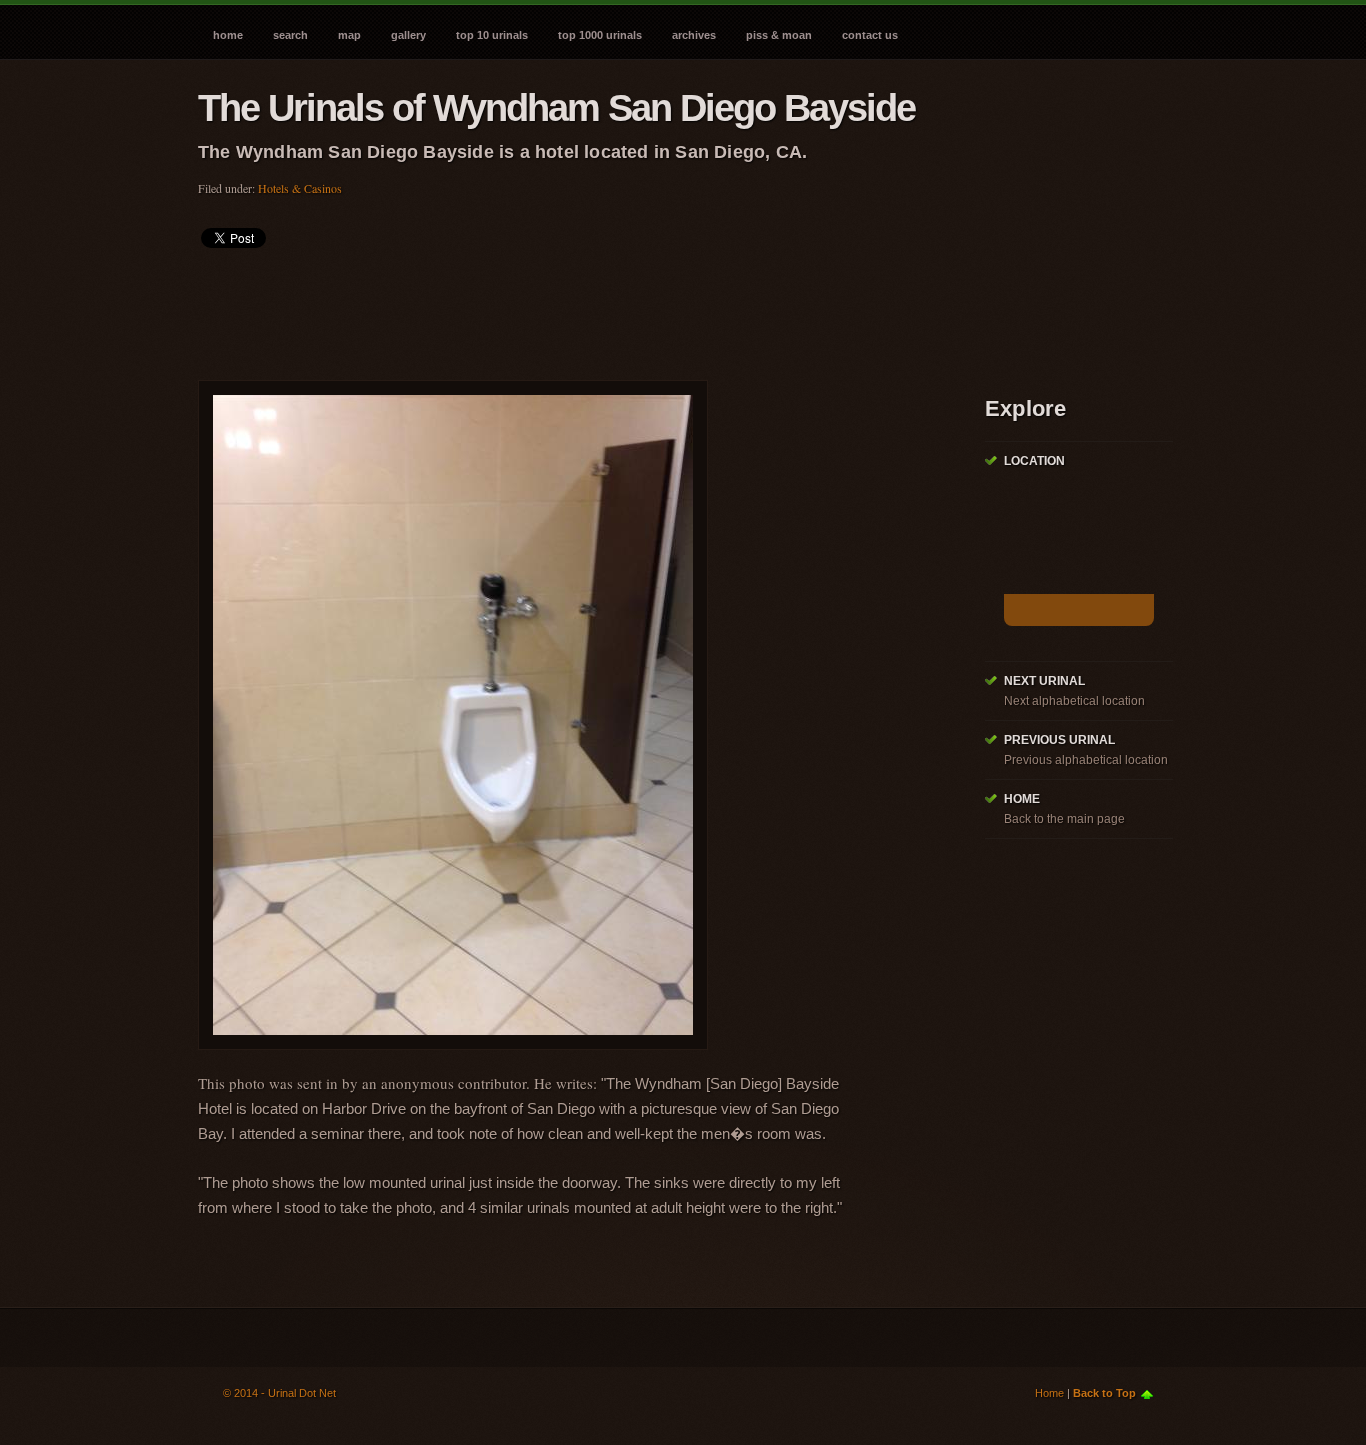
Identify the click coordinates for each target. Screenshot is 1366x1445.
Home (228, 35)
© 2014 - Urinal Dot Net (279, 1393)
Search (290, 35)
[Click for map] (1079, 610)
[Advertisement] (562, 308)
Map (349, 35)
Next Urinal (1044, 681)
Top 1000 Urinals (600, 35)
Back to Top (1104, 1393)
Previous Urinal (1059, 740)
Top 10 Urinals (492, 35)
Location (1034, 461)
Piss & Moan (779, 35)
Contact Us (870, 35)
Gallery (408, 35)
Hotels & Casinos (300, 188)
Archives (694, 35)
